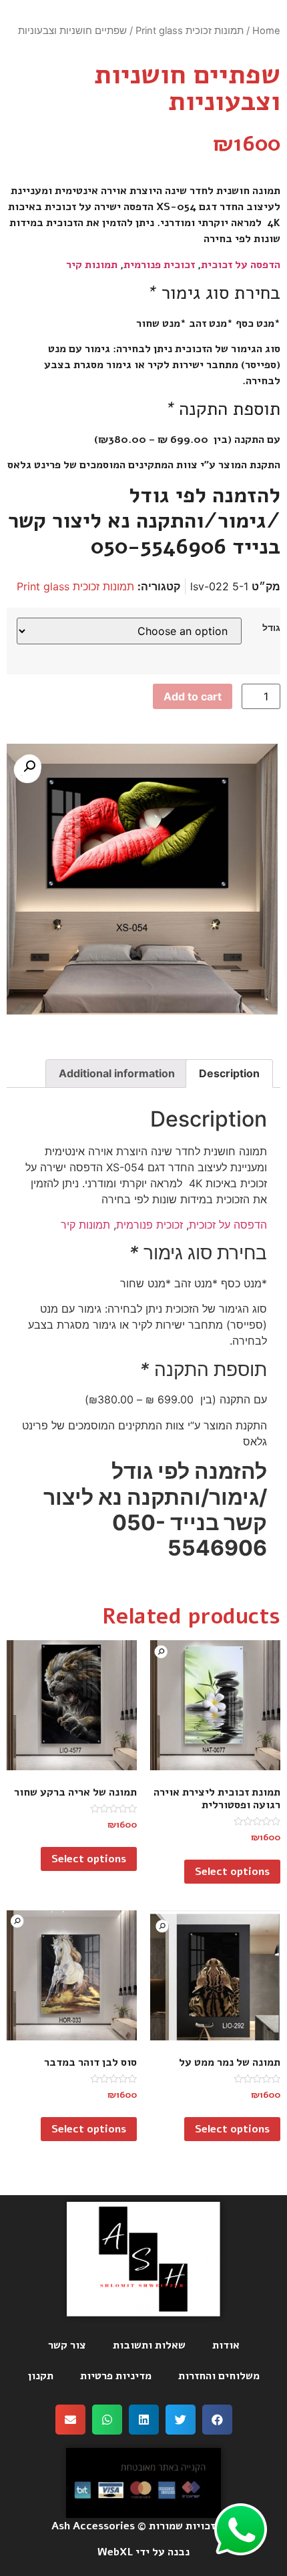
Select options (232, 1872)
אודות (226, 2345)
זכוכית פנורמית (159, 265)
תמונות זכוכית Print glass (190, 31)
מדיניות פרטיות (116, 2376)
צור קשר (67, 2345)
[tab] (229, 1074)
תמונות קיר (92, 265)
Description (229, 1073)
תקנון (41, 2376)
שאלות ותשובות (149, 2345)
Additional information (117, 1073)
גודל (271, 628)
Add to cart (193, 696)
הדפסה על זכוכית (241, 265)
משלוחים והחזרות (219, 2376)
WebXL (115, 2552)
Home (266, 31)
